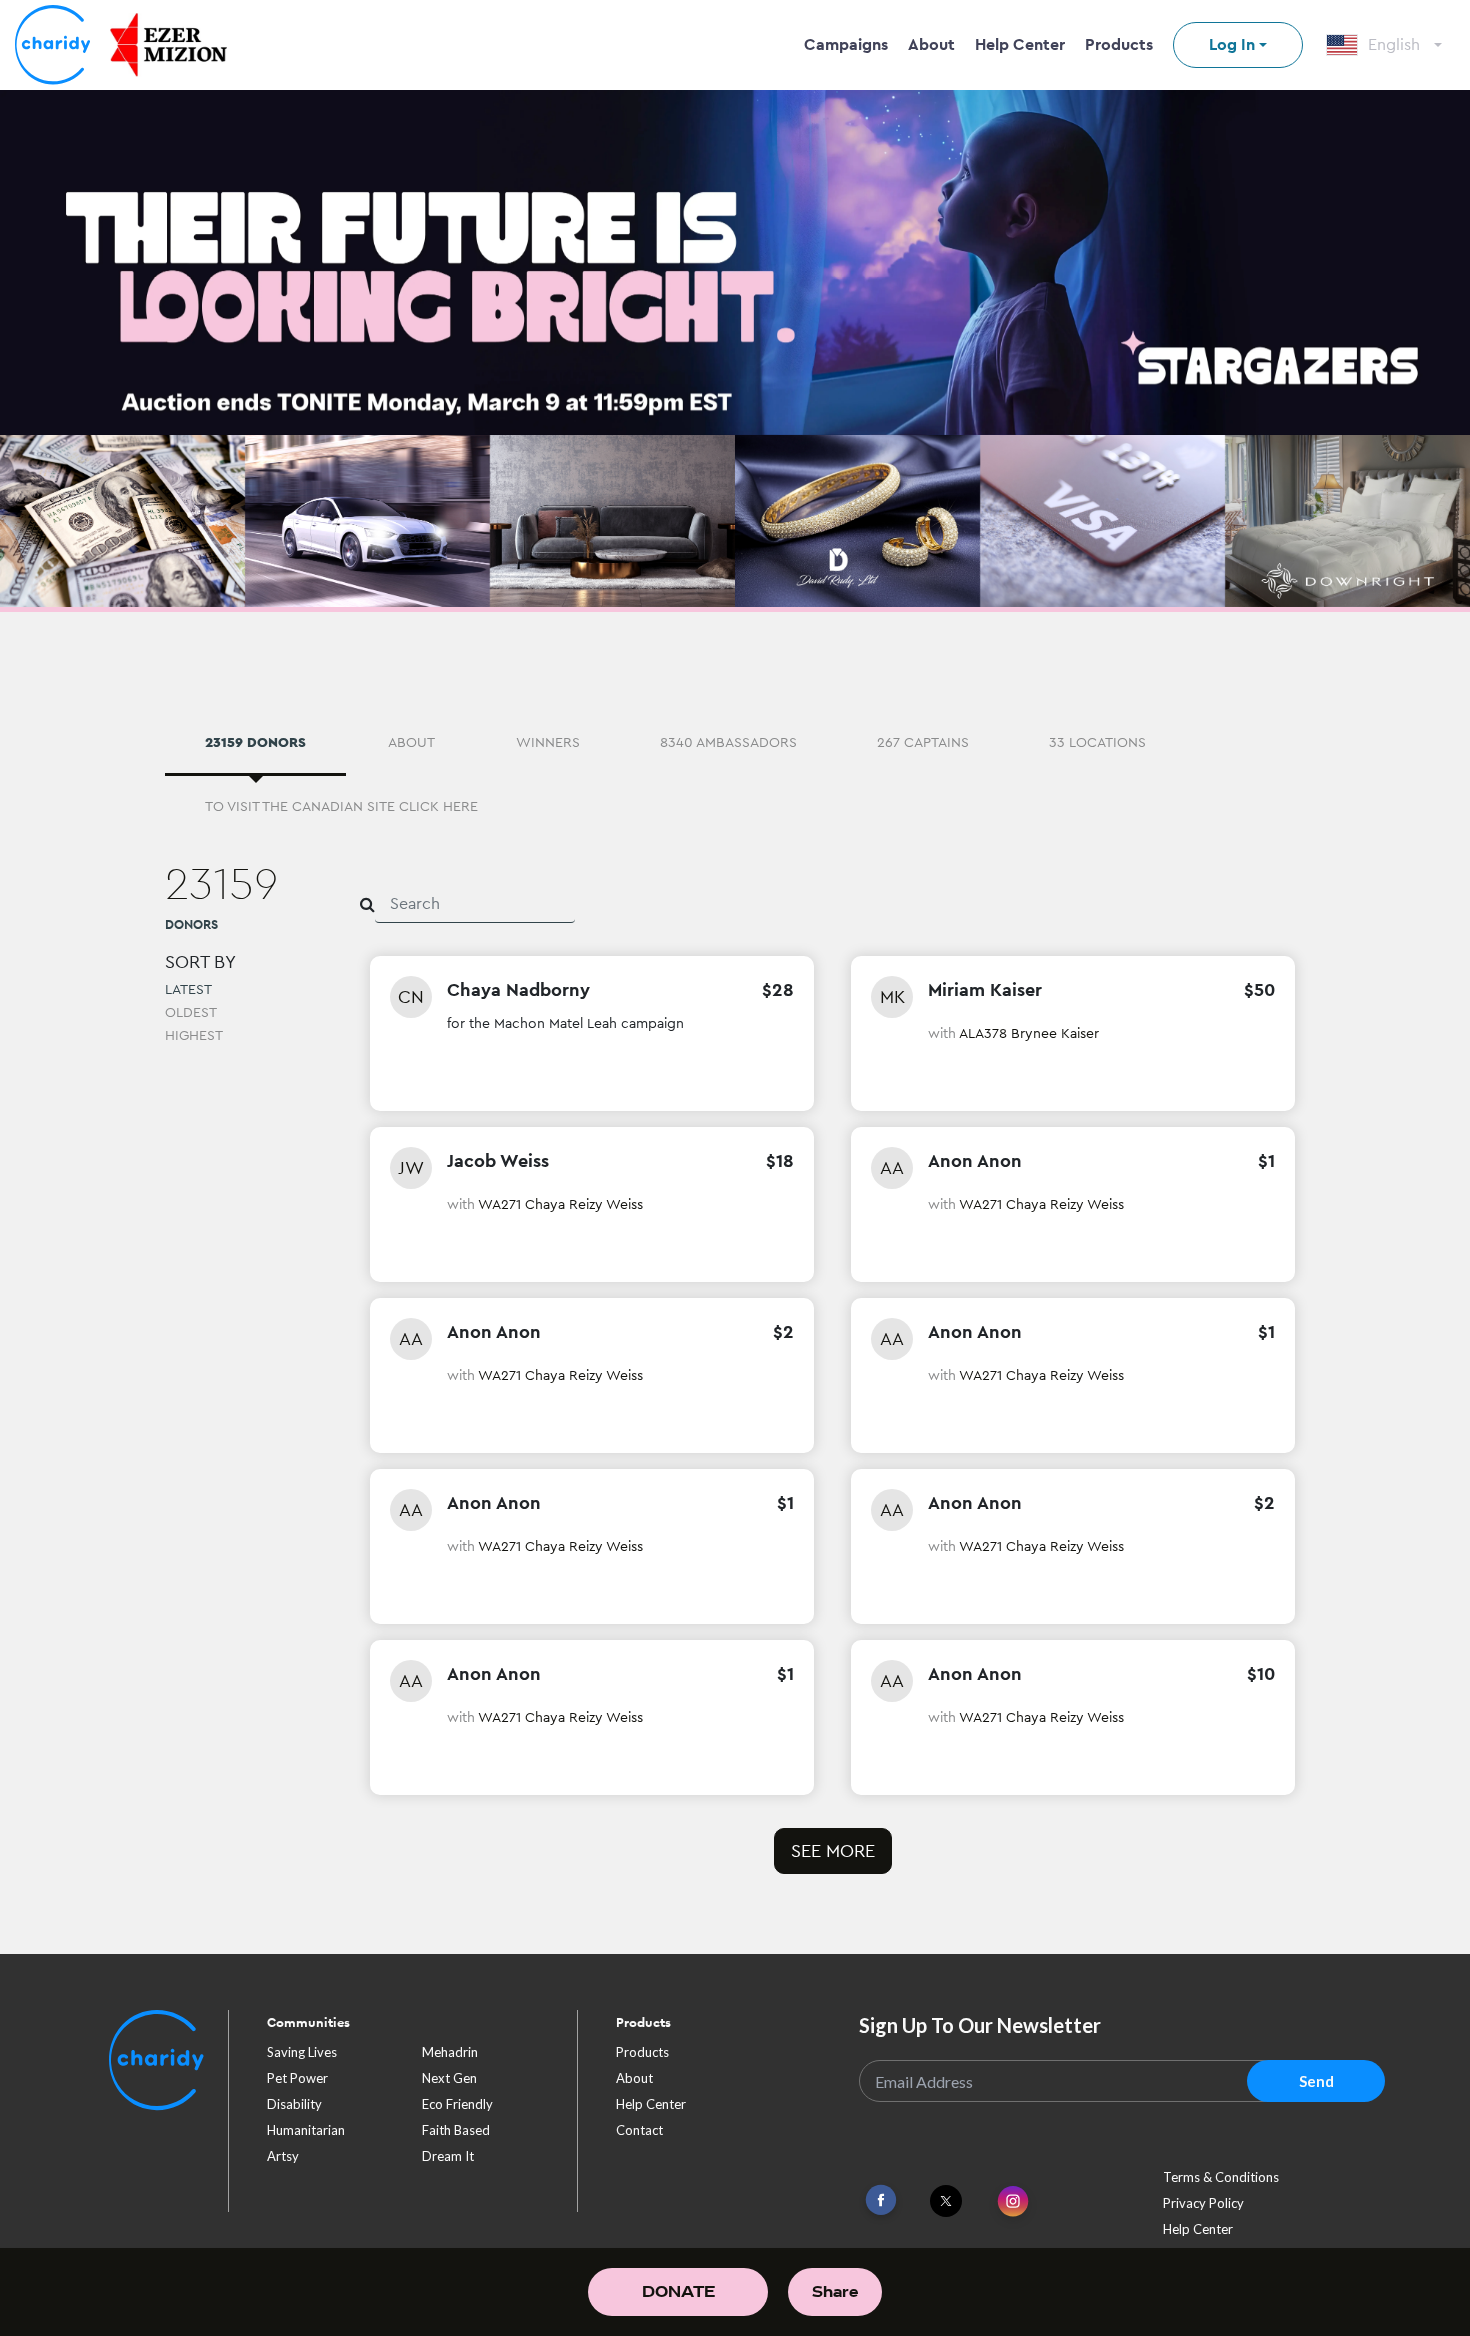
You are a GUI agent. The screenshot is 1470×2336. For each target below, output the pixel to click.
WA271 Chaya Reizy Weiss (560, 1204)
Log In (1232, 44)
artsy (283, 2156)
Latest (188, 989)
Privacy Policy (1203, 2203)
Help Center (1020, 44)
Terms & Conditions (1221, 2177)
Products (1119, 44)
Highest (194, 1035)
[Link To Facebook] (881, 2200)
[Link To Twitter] (946, 2201)
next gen (449, 2078)
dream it (448, 2156)
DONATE (678, 2291)
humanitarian (306, 2130)
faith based (456, 2130)
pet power (297, 2078)
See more (833, 1850)
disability (294, 2104)
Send (1316, 2081)
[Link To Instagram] (1013, 2202)
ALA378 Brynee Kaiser (1029, 1033)
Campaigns (846, 44)
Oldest (191, 1012)
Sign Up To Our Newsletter (980, 2025)
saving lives (302, 2052)
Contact (639, 2130)
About (931, 44)
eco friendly (457, 2104)
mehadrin (450, 2052)
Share (835, 2291)
